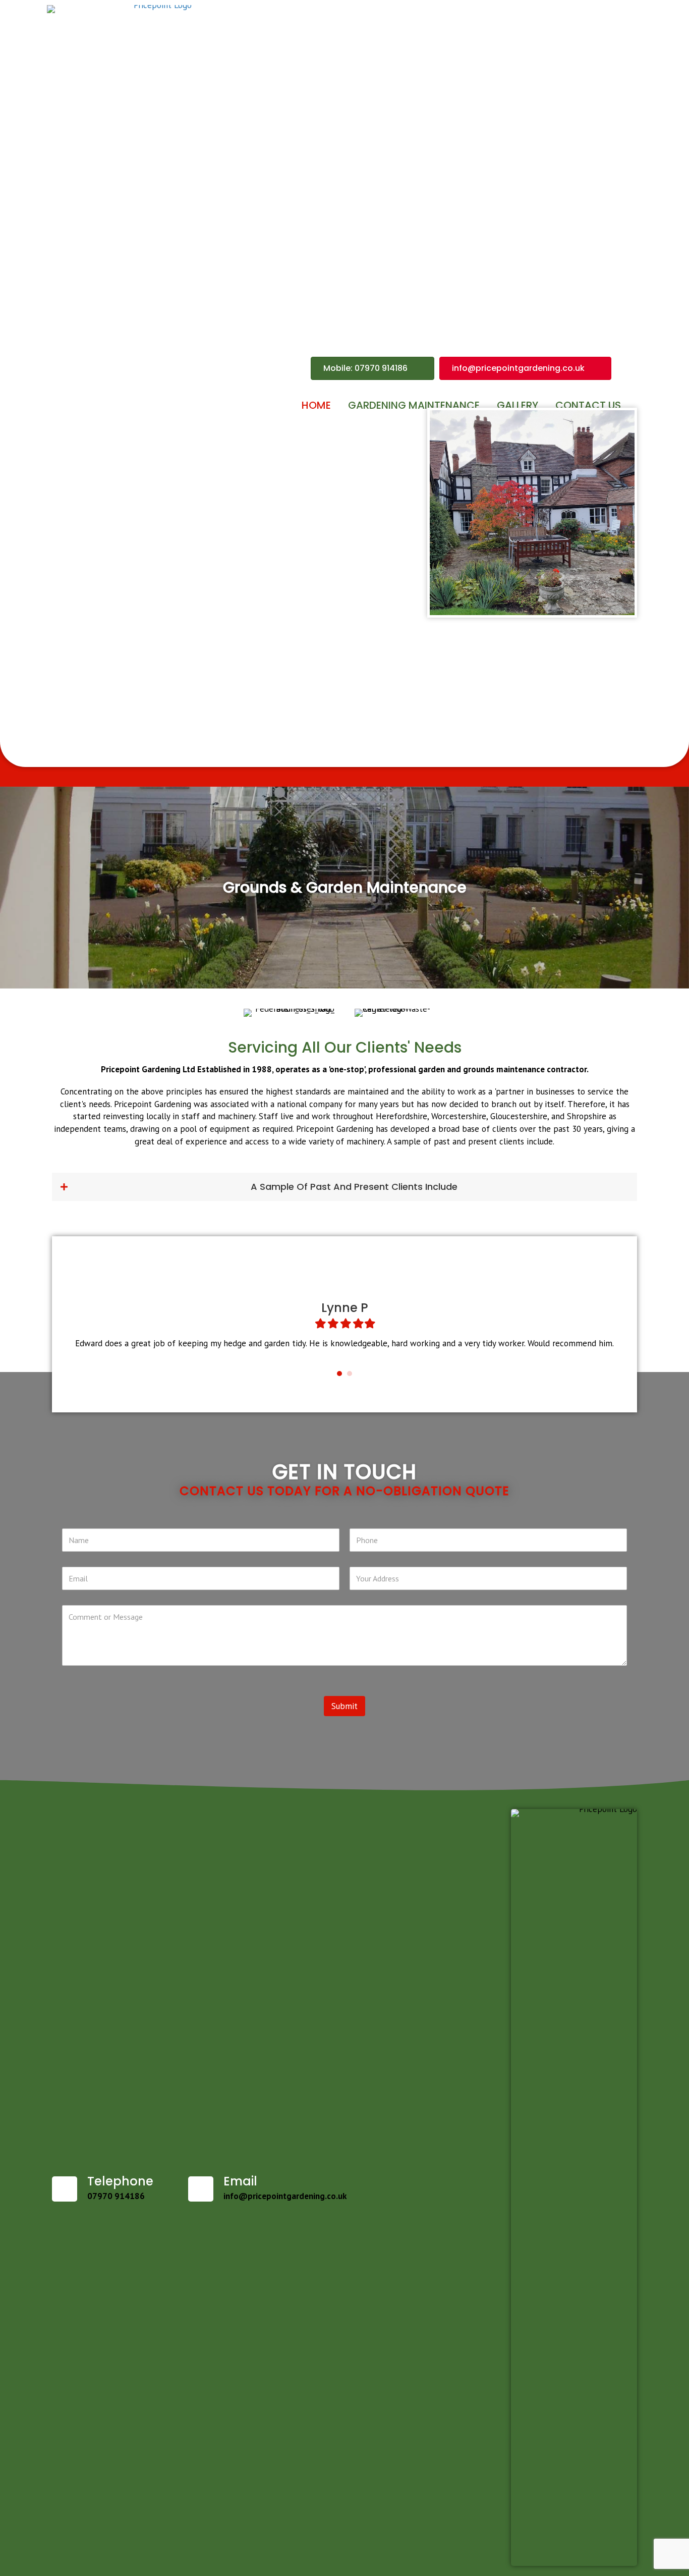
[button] (344, 1187)
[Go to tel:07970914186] (110, 2190)
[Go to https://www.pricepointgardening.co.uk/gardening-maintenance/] (344, 888)
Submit (344, 1706)
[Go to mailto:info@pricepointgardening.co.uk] (273, 2190)
